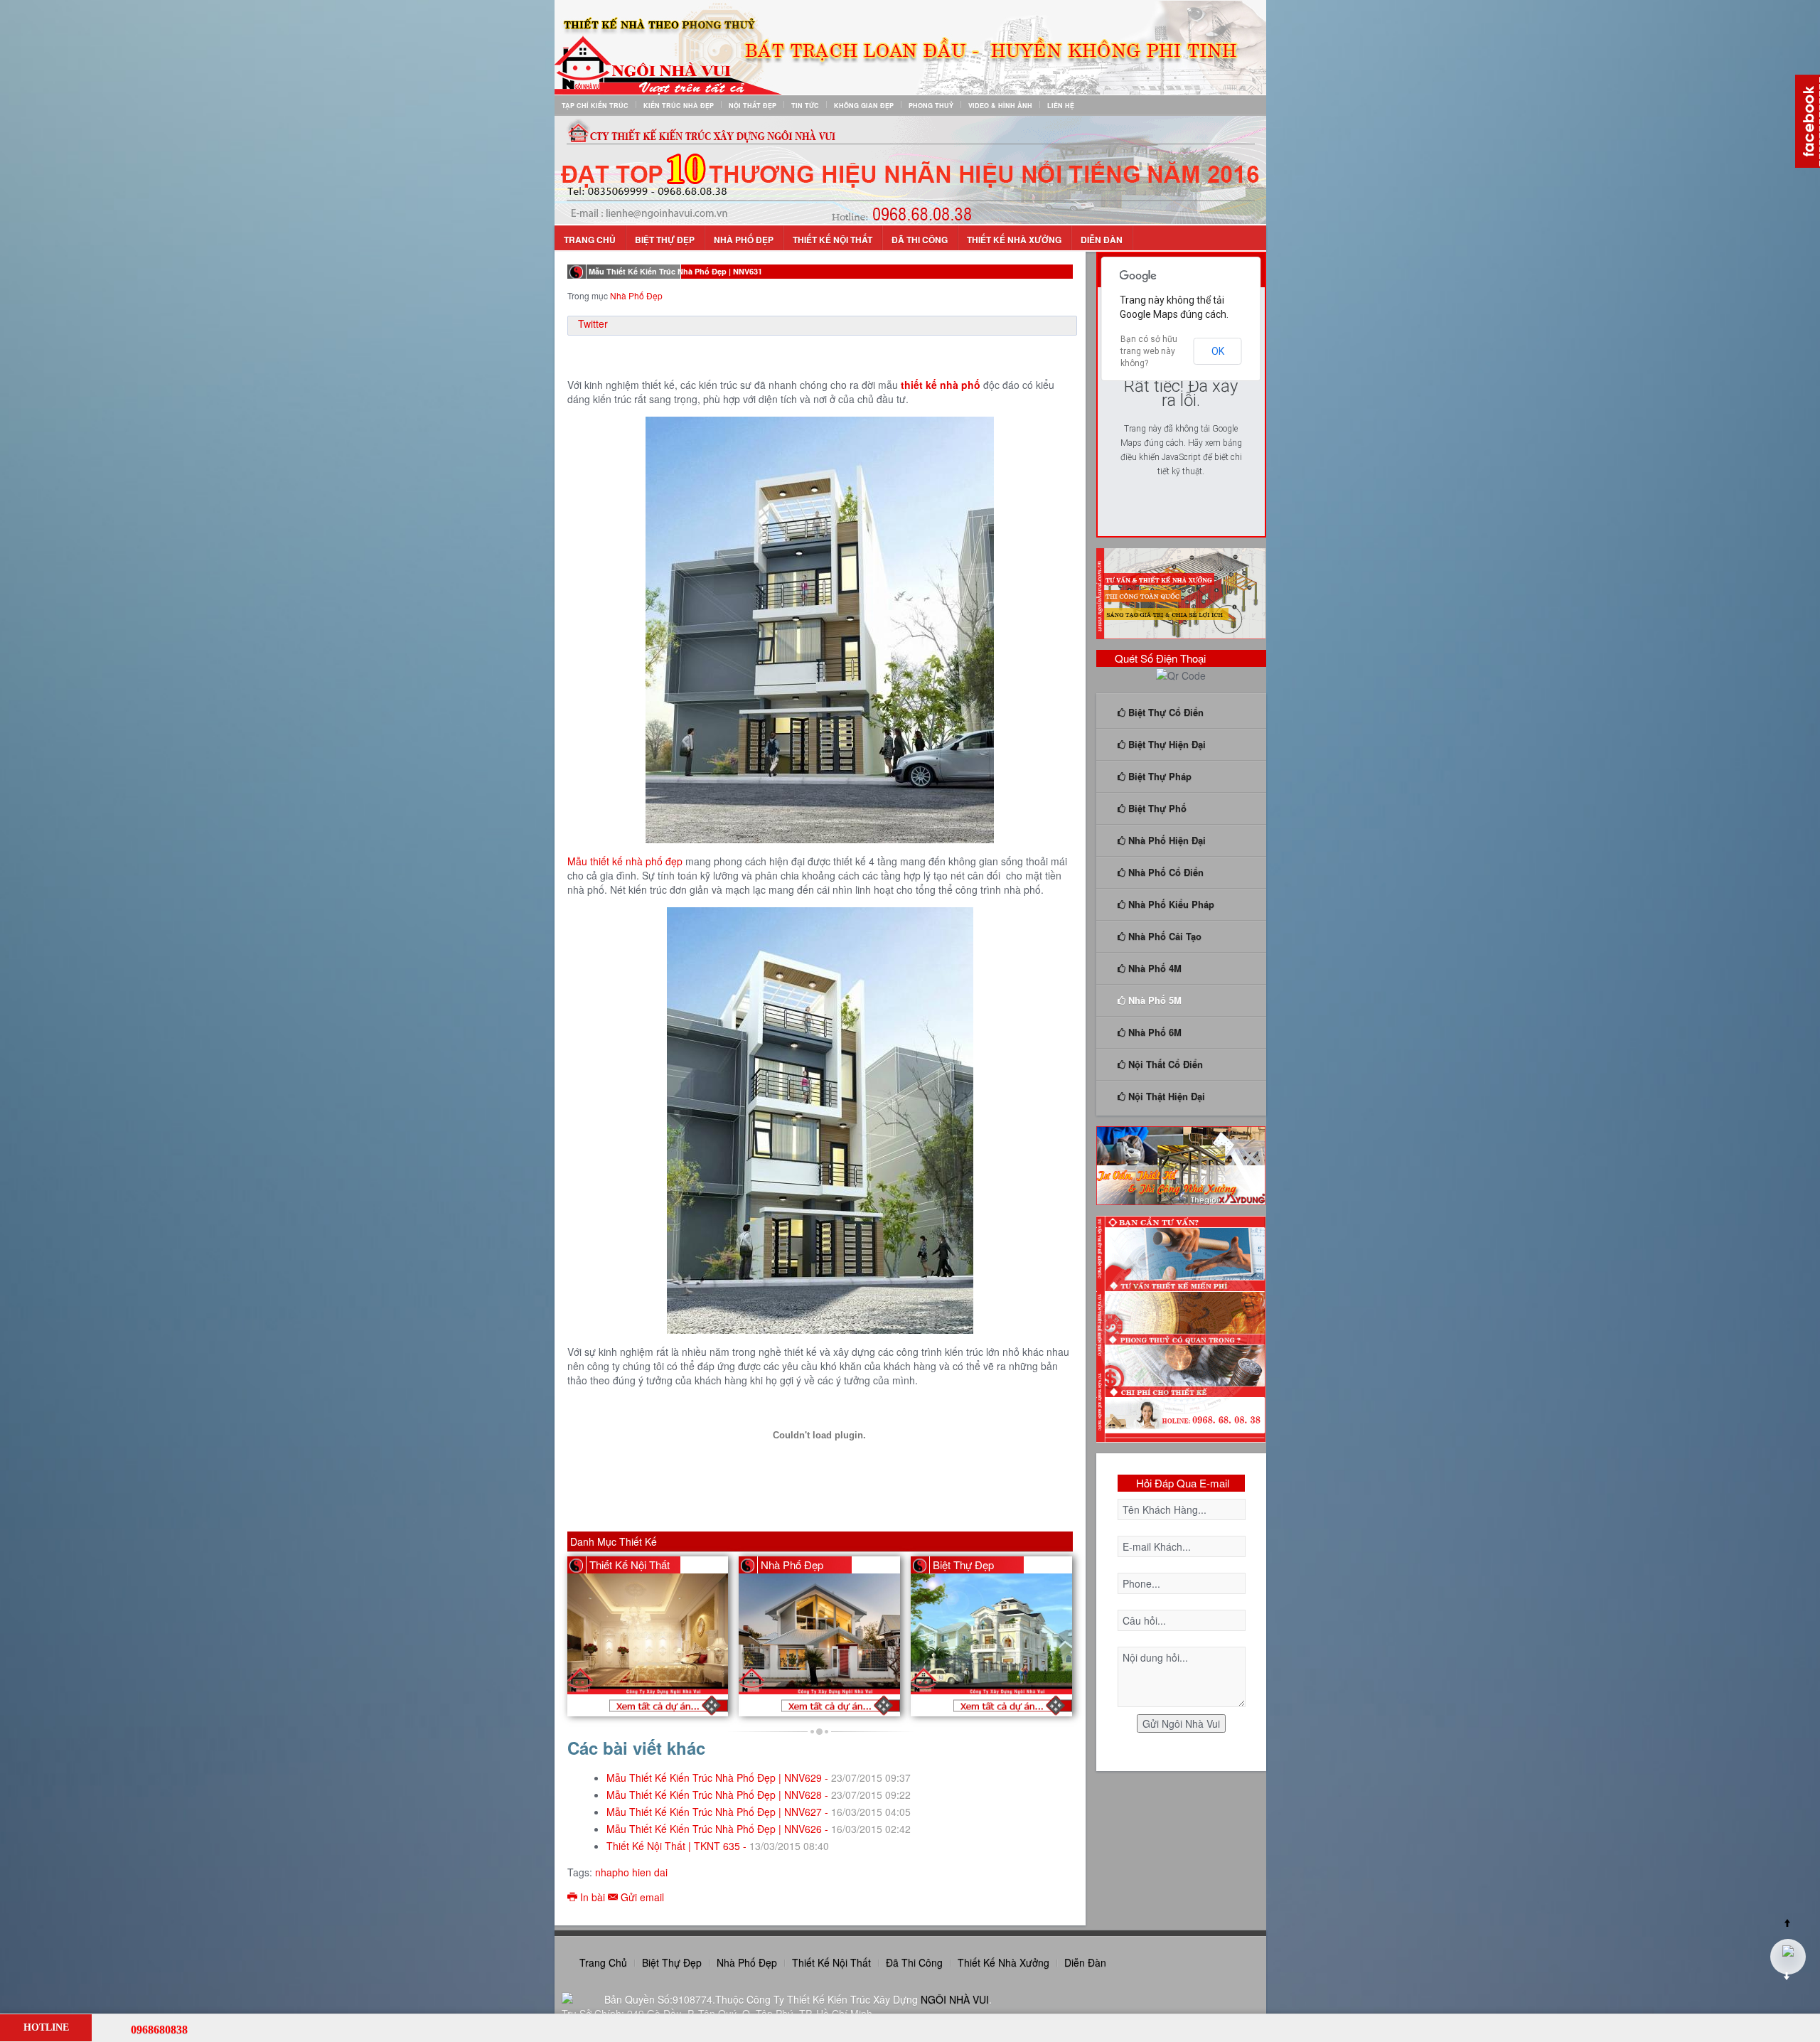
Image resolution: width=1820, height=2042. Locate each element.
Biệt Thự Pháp (1158, 776)
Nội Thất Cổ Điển (1164, 1064)
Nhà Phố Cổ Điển (1165, 872)
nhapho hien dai (631, 1872)
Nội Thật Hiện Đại (1165, 1096)
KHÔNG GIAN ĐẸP (864, 106)
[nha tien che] (1181, 1164)
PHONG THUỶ (931, 106)
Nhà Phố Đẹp (744, 240)
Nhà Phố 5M (1153, 1000)
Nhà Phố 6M (1153, 1032)
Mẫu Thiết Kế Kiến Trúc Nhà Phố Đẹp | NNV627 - (759, 1812)
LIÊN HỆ (1061, 106)
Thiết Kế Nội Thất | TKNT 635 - (718, 1846)
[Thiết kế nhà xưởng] (1181, 592)
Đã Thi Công (920, 240)
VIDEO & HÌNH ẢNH (1000, 106)
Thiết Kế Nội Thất (833, 240)
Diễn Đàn (1102, 240)
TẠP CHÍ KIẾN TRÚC (595, 106)
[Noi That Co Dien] (654, 1705)
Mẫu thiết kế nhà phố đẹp (625, 861)
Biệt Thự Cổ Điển (1165, 712)
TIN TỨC (805, 106)
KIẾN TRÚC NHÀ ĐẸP (679, 106)
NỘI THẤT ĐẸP (753, 106)
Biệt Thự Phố (1156, 808)
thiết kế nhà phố (941, 385)
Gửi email (641, 1897)
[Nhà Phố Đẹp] (826, 1705)
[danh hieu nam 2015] (910, 169)
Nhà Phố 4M (1153, 968)
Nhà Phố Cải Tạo (1163, 936)
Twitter (593, 324)
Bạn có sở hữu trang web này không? (1149, 351)
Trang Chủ (590, 240)
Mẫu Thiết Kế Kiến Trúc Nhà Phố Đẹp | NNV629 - (759, 1778)
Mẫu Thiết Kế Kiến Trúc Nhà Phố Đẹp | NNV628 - (759, 1795)
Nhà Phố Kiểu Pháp (1170, 904)
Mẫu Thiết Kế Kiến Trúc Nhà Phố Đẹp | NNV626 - (759, 1829)
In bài (593, 1897)
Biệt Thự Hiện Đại (1166, 744)
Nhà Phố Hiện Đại (1166, 840)
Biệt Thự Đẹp (665, 240)
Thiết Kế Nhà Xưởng (1014, 240)
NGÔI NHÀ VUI (955, 1999)
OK (1218, 351)
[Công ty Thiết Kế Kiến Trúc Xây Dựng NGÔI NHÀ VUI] (910, 46)
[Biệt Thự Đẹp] (998, 1705)
